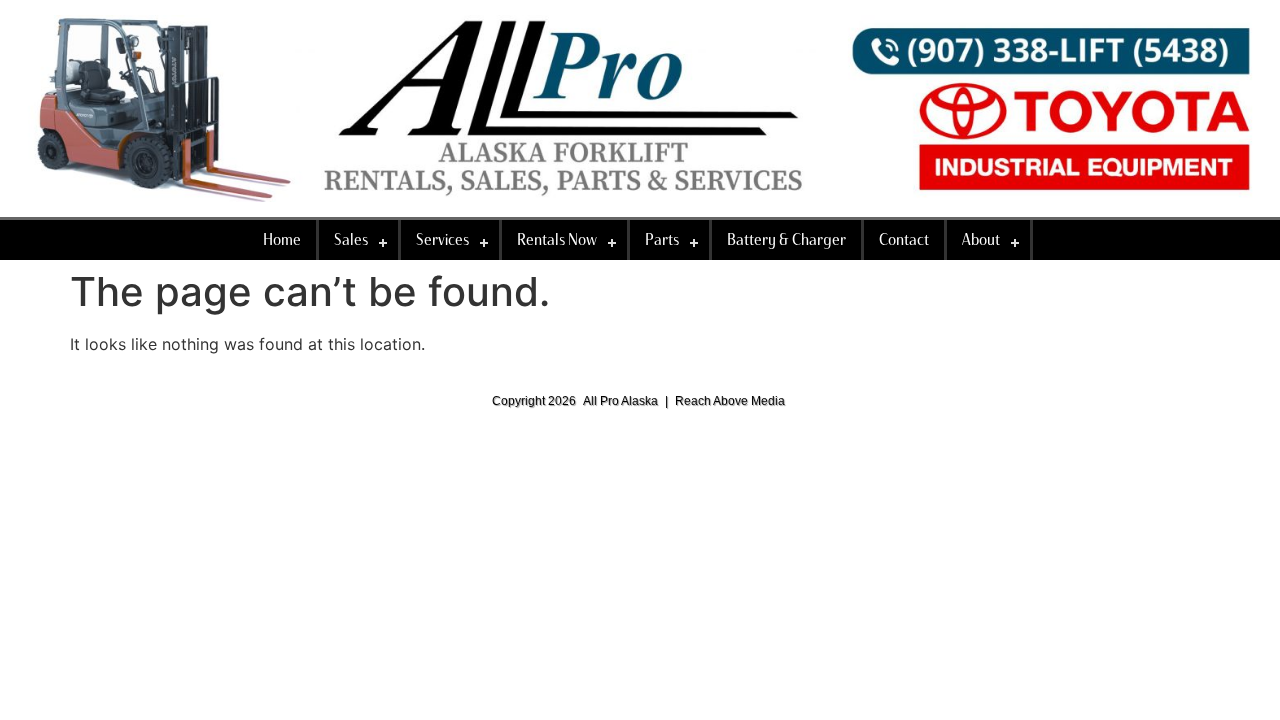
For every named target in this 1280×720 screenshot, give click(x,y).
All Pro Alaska (620, 401)
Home (282, 239)
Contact (904, 239)
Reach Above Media (730, 401)
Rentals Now (557, 239)
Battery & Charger (786, 239)
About (981, 239)
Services (442, 239)
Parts (662, 239)
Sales (351, 239)
